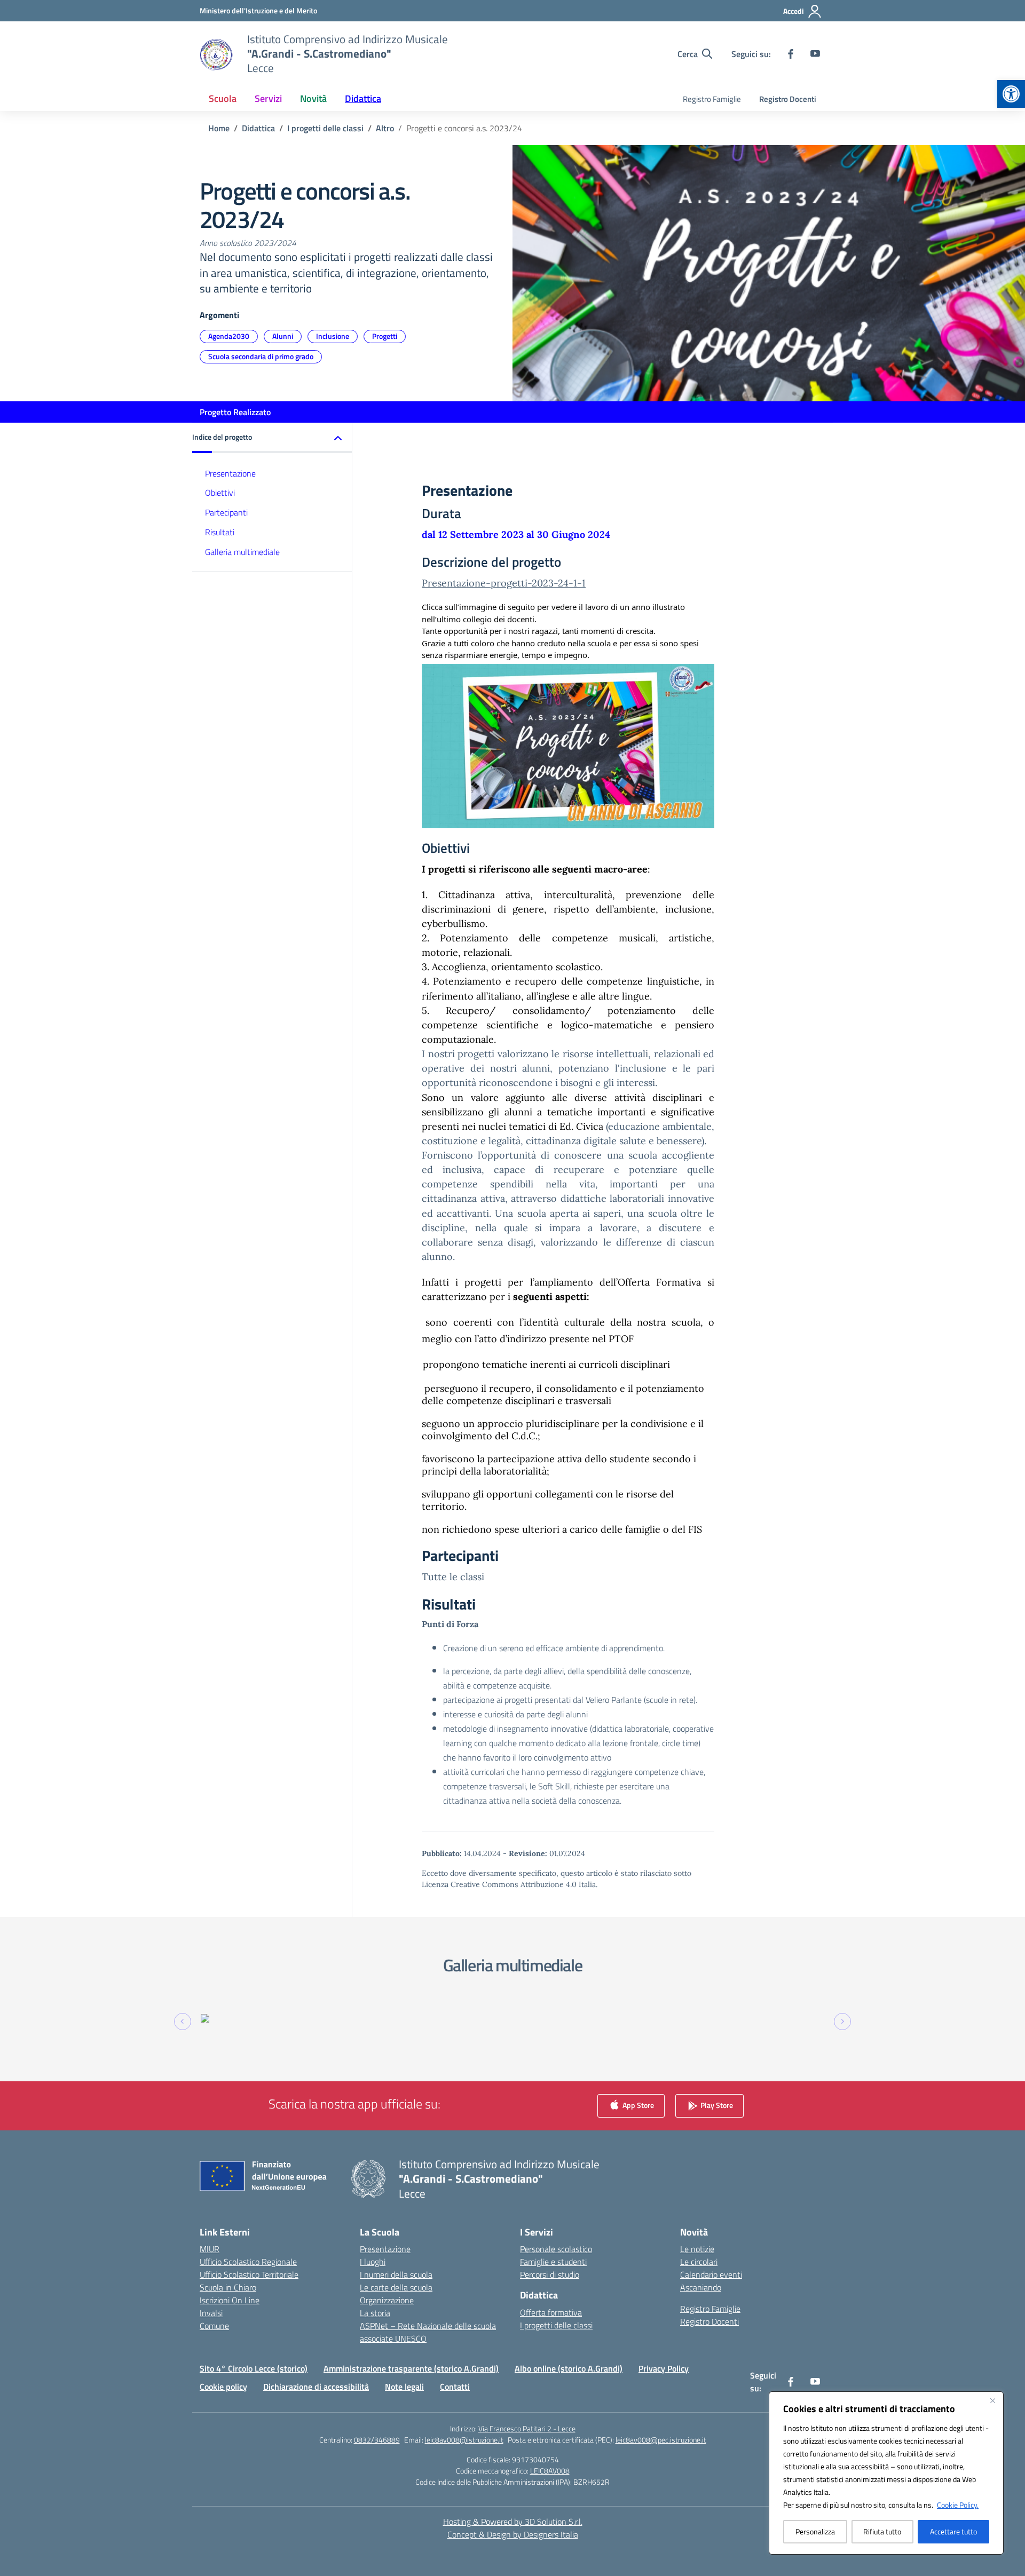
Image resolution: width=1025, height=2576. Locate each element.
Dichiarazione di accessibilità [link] (316, 2387)
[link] (1011, 94)
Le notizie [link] (697, 2249)
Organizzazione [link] (387, 2300)
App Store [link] (637, 2105)
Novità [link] (313, 98)
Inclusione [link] (333, 336)
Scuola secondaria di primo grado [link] (261, 356)
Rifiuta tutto (882, 2531)
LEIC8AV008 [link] (550, 2471)
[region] (886, 2473)
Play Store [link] (716, 2105)
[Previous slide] (183, 2022)
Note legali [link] (404, 2387)
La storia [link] (375, 2313)
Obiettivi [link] (220, 493)
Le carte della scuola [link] (396, 2287)
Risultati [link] (220, 532)
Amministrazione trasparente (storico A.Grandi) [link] (411, 2368)
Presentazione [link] (230, 473)
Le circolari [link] (699, 2262)
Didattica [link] (363, 98)
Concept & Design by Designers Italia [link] (513, 2534)
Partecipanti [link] (226, 512)
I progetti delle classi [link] (556, 2325)
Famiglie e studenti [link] (553, 2262)
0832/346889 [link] (377, 2440)
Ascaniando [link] (701, 2287)
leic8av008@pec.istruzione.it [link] (661, 2440)
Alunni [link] (283, 336)
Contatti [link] (455, 2387)
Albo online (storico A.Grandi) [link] (569, 2368)
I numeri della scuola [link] (396, 2274)
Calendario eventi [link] (711, 2274)
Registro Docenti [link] (788, 99)
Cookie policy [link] (223, 2387)
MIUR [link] (210, 2249)
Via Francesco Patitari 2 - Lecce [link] (527, 2428)
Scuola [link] (223, 98)
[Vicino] (992, 2400)
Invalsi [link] (211, 2313)
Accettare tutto (953, 2531)
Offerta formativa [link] (551, 2312)
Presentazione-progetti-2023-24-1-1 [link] (504, 583)
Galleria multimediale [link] (242, 552)
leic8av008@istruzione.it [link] (464, 2440)
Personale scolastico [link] (556, 2249)
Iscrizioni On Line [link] (230, 2300)
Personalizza (815, 2531)
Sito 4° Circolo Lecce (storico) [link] (254, 2368)
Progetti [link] (385, 336)
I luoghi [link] (373, 2262)
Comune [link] (214, 2326)
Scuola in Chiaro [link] (228, 2287)
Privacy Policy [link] (664, 2368)
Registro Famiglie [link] (712, 99)
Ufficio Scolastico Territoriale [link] (249, 2274)
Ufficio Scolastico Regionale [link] (248, 2262)
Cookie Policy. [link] (958, 2505)
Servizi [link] (268, 98)
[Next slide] (842, 2022)
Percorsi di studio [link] (550, 2274)
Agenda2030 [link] (229, 336)
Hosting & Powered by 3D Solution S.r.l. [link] (513, 2522)
